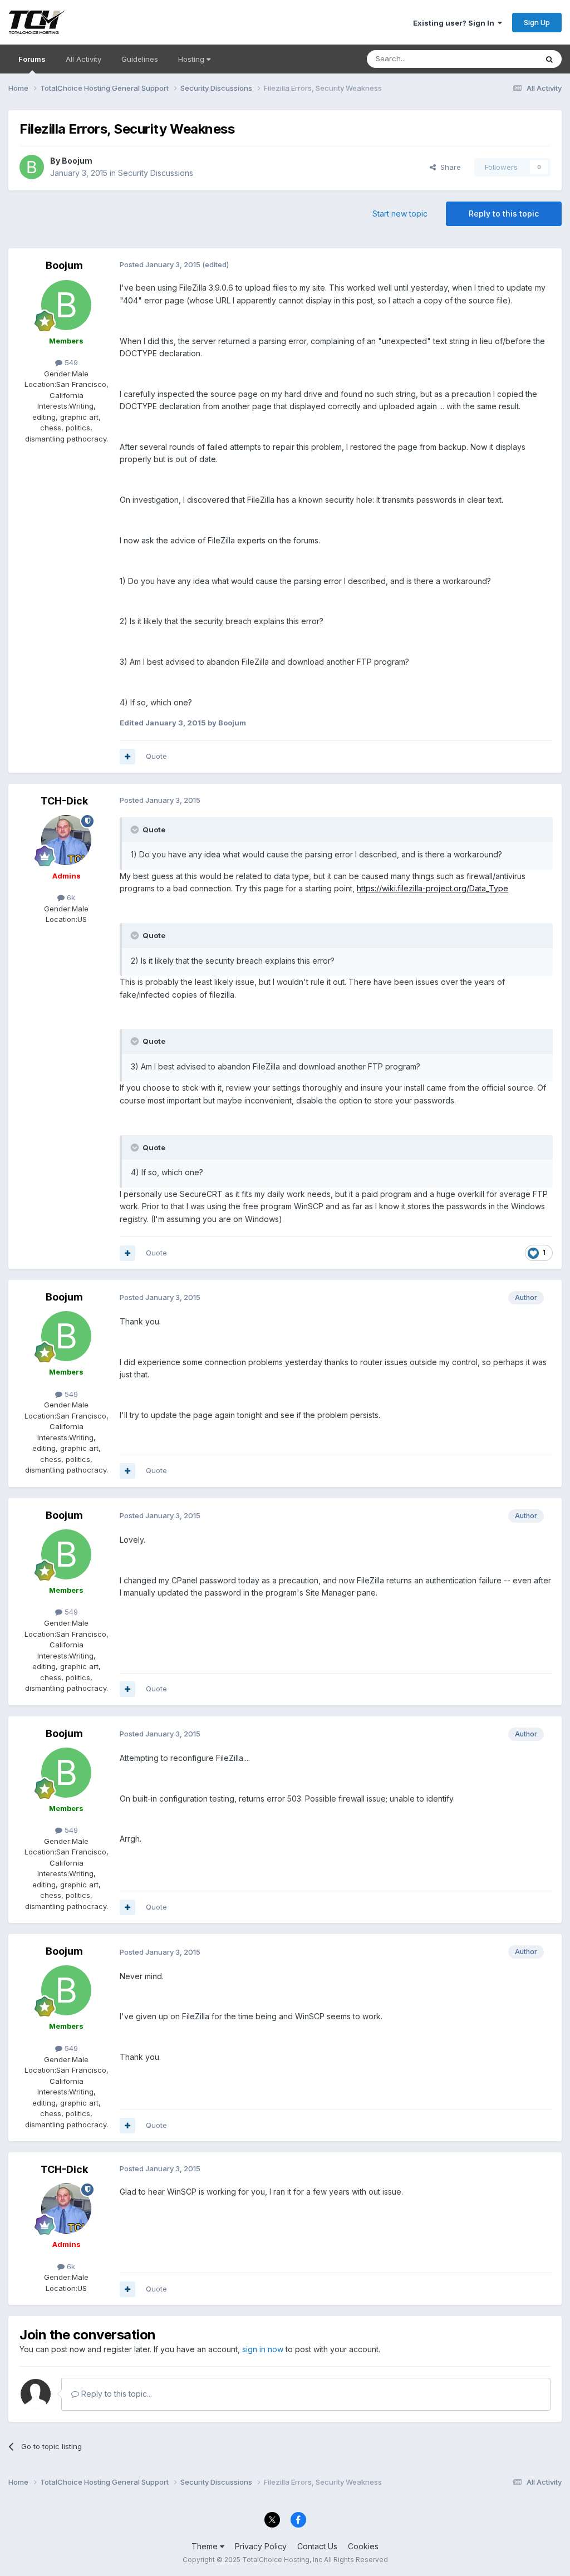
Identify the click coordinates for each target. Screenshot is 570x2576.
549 (70, 362)
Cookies (363, 2546)
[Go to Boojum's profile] (32, 167)
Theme (206, 2546)
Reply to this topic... (116, 2394)
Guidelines (140, 59)
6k (70, 897)
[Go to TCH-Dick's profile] (66, 840)
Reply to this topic (504, 214)
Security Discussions (156, 173)
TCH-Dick (64, 801)
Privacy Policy (261, 2546)
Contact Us (317, 2546)
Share (448, 167)
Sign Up (537, 22)
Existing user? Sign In (455, 23)
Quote (156, 756)
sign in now (263, 2349)
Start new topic (400, 214)
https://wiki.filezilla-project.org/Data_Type (433, 888)
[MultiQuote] (127, 757)
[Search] (549, 59)
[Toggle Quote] (136, 830)
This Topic (505, 59)
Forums (32, 59)
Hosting (192, 59)
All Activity (83, 59)
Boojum (77, 161)
